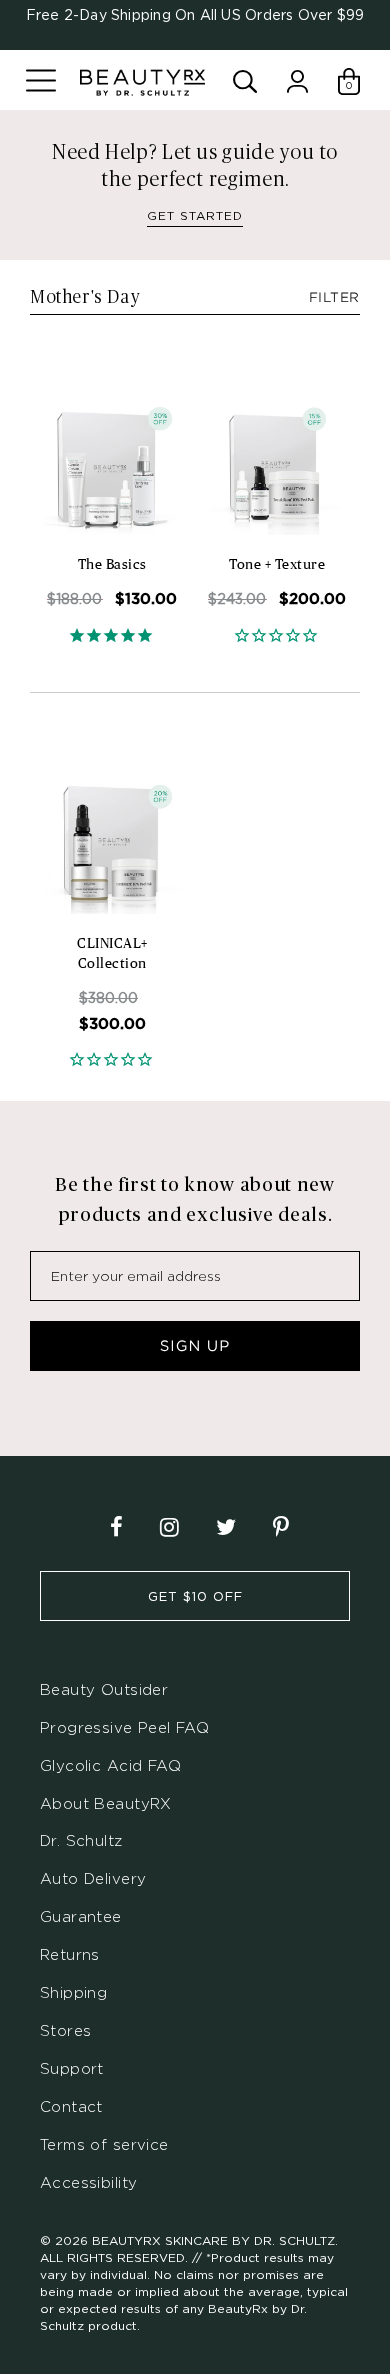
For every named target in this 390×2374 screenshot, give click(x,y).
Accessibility (88, 2182)
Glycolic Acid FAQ (110, 1765)
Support (72, 2068)
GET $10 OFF (195, 1596)
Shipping (73, 1992)
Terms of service (104, 2144)
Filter (334, 297)
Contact (71, 2106)
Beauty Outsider (104, 1689)
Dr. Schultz (81, 1840)
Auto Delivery (93, 1878)
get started (195, 215)
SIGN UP (195, 1346)
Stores (65, 2030)
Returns (70, 1954)
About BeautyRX (106, 1803)
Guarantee (81, 1916)
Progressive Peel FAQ (124, 1727)
